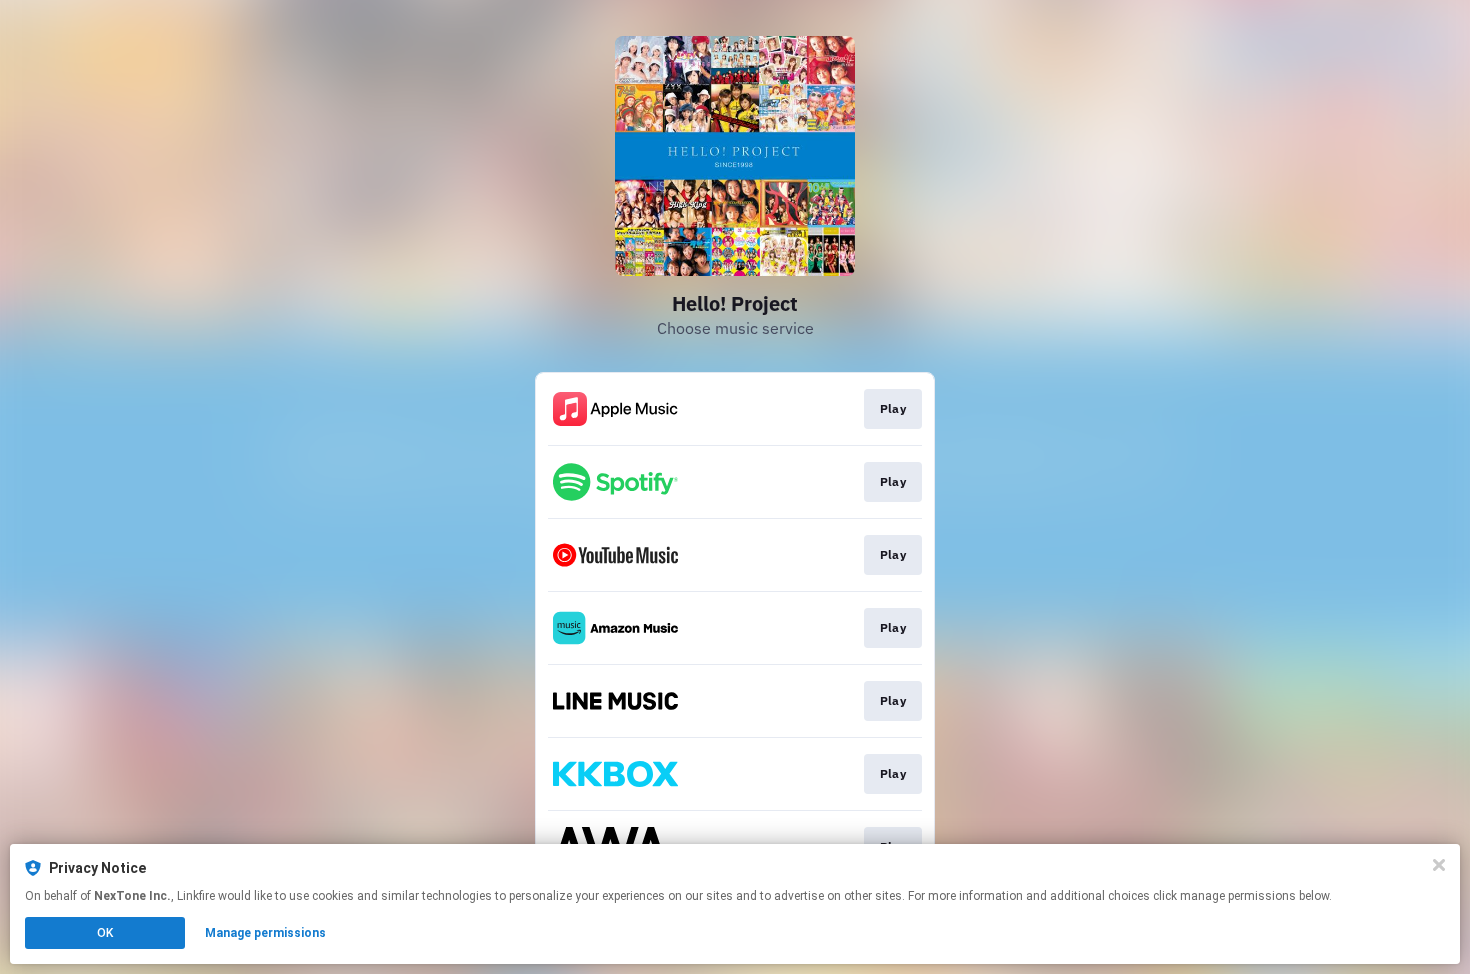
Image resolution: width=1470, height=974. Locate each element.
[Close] (1439, 865)
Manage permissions (265, 933)
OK (105, 933)
